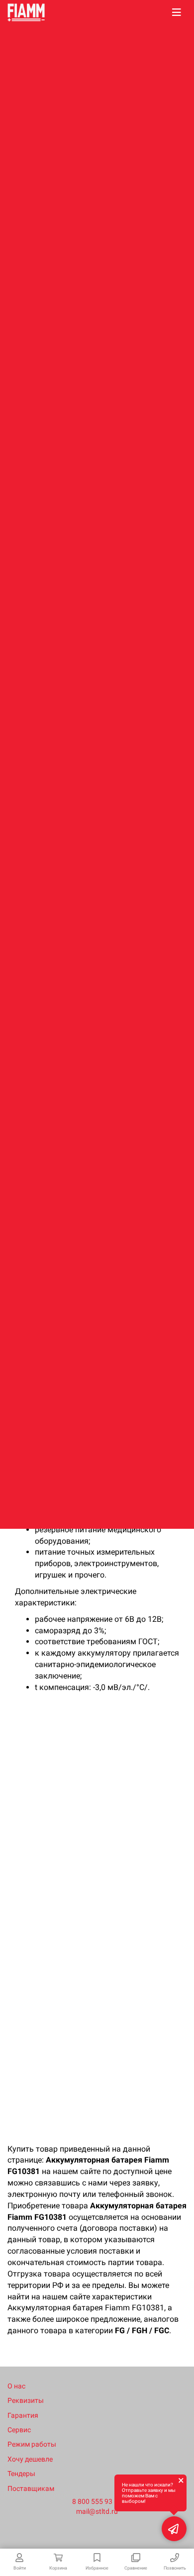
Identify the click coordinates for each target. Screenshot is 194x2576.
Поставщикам (31, 2488)
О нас (16, 2386)
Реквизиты (26, 2400)
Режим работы (32, 2444)
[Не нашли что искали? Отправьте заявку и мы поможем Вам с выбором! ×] (174, 2529)
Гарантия (23, 2415)
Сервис (19, 2430)
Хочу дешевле (30, 2459)
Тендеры (21, 2474)
